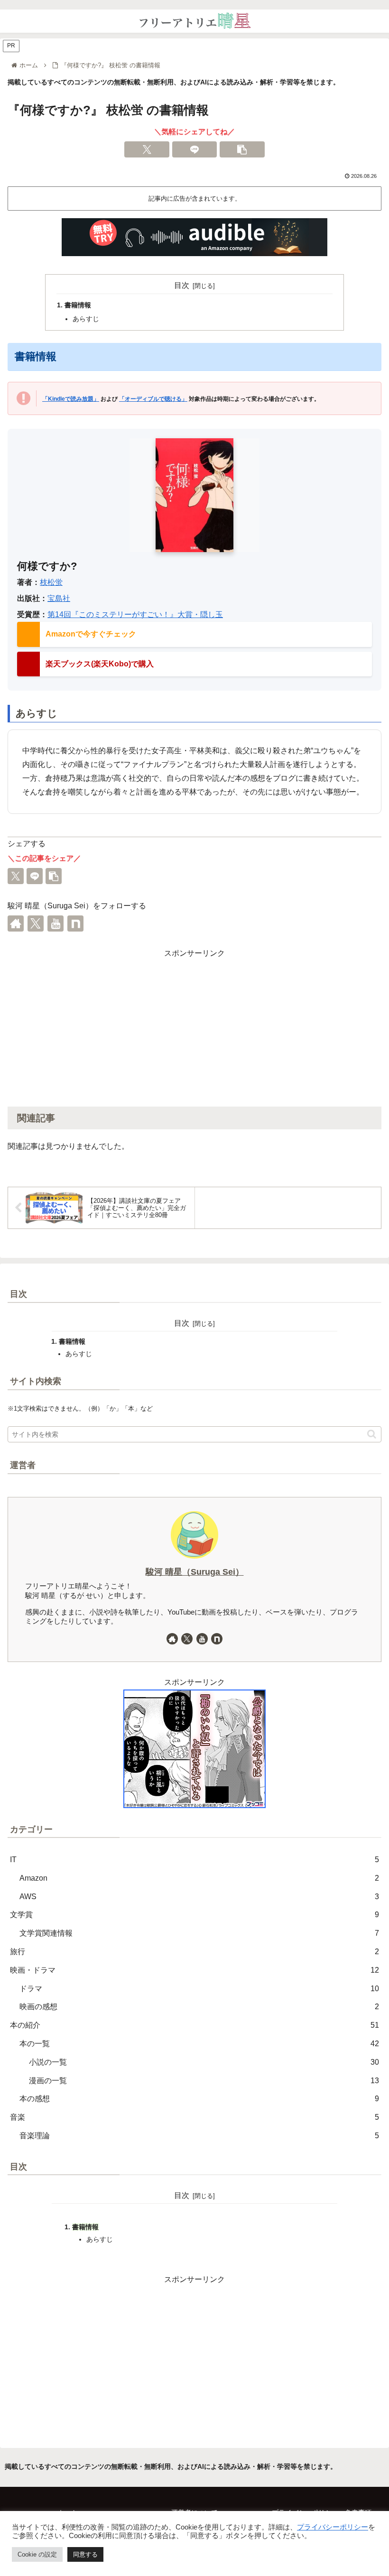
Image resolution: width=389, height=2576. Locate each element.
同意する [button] (85, 2554)
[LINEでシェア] (195, 149)
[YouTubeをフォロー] (56, 923)
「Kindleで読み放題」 (71, 399)
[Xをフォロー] (36, 923)
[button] (242, 149)
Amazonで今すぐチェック (91, 634)
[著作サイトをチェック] (16, 923)
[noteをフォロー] (75, 923)
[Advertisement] (194, 1026)
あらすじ (86, 319)
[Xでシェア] (147, 149)
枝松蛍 (51, 582)
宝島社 (59, 598)
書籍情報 (78, 305)
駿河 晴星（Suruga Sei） (195, 1572)
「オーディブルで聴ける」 (153, 399)
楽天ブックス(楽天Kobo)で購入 (100, 664)
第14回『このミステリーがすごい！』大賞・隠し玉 (135, 614)
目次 (182, 285)
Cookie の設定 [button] (37, 2554)
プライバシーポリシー (333, 2527)
